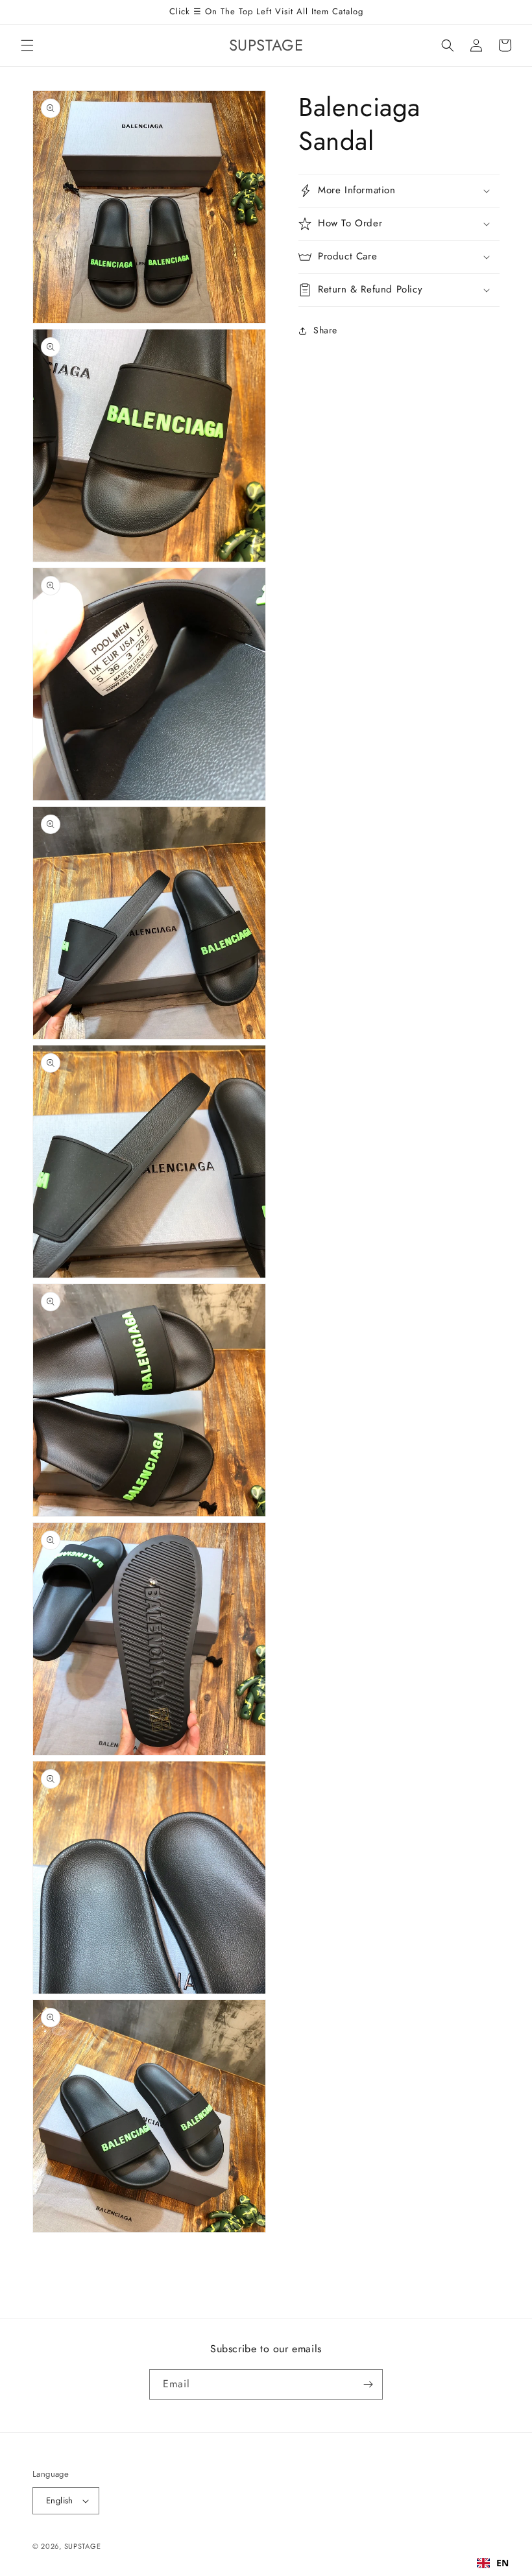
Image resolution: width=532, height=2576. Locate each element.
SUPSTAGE (83, 2546)
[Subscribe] (368, 2384)
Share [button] (325, 330)
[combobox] (493, 2563)
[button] (27, 45)
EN (503, 2563)
